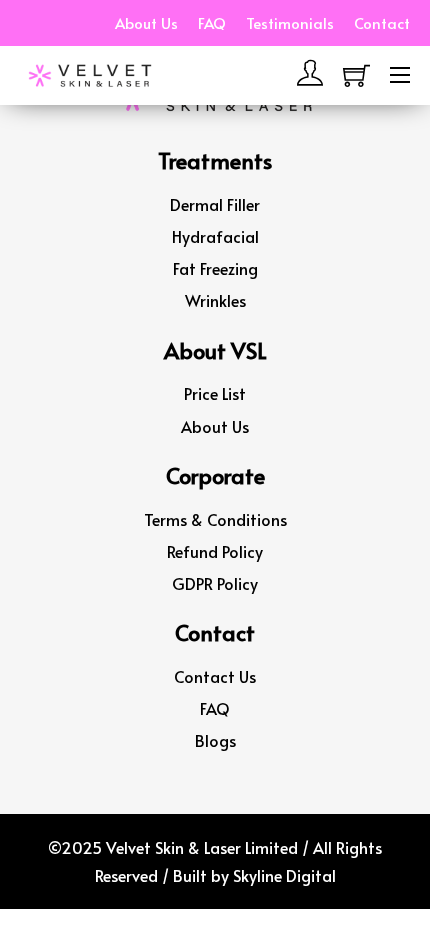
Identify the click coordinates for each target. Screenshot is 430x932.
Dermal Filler (215, 204)
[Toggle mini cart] (356, 75)
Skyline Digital (284, 875)
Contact (382, 22)
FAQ (212, 22)
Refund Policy (215, 551)
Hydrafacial (215, 236)
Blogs (215, 740)
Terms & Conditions (215, 519)
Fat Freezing (215, 268)
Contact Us (215, 676)
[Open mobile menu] (400, 75)
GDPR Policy (215, 583)
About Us (146, 22)
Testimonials (290, 22)
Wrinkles (215, 300)
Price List (215, 393)
